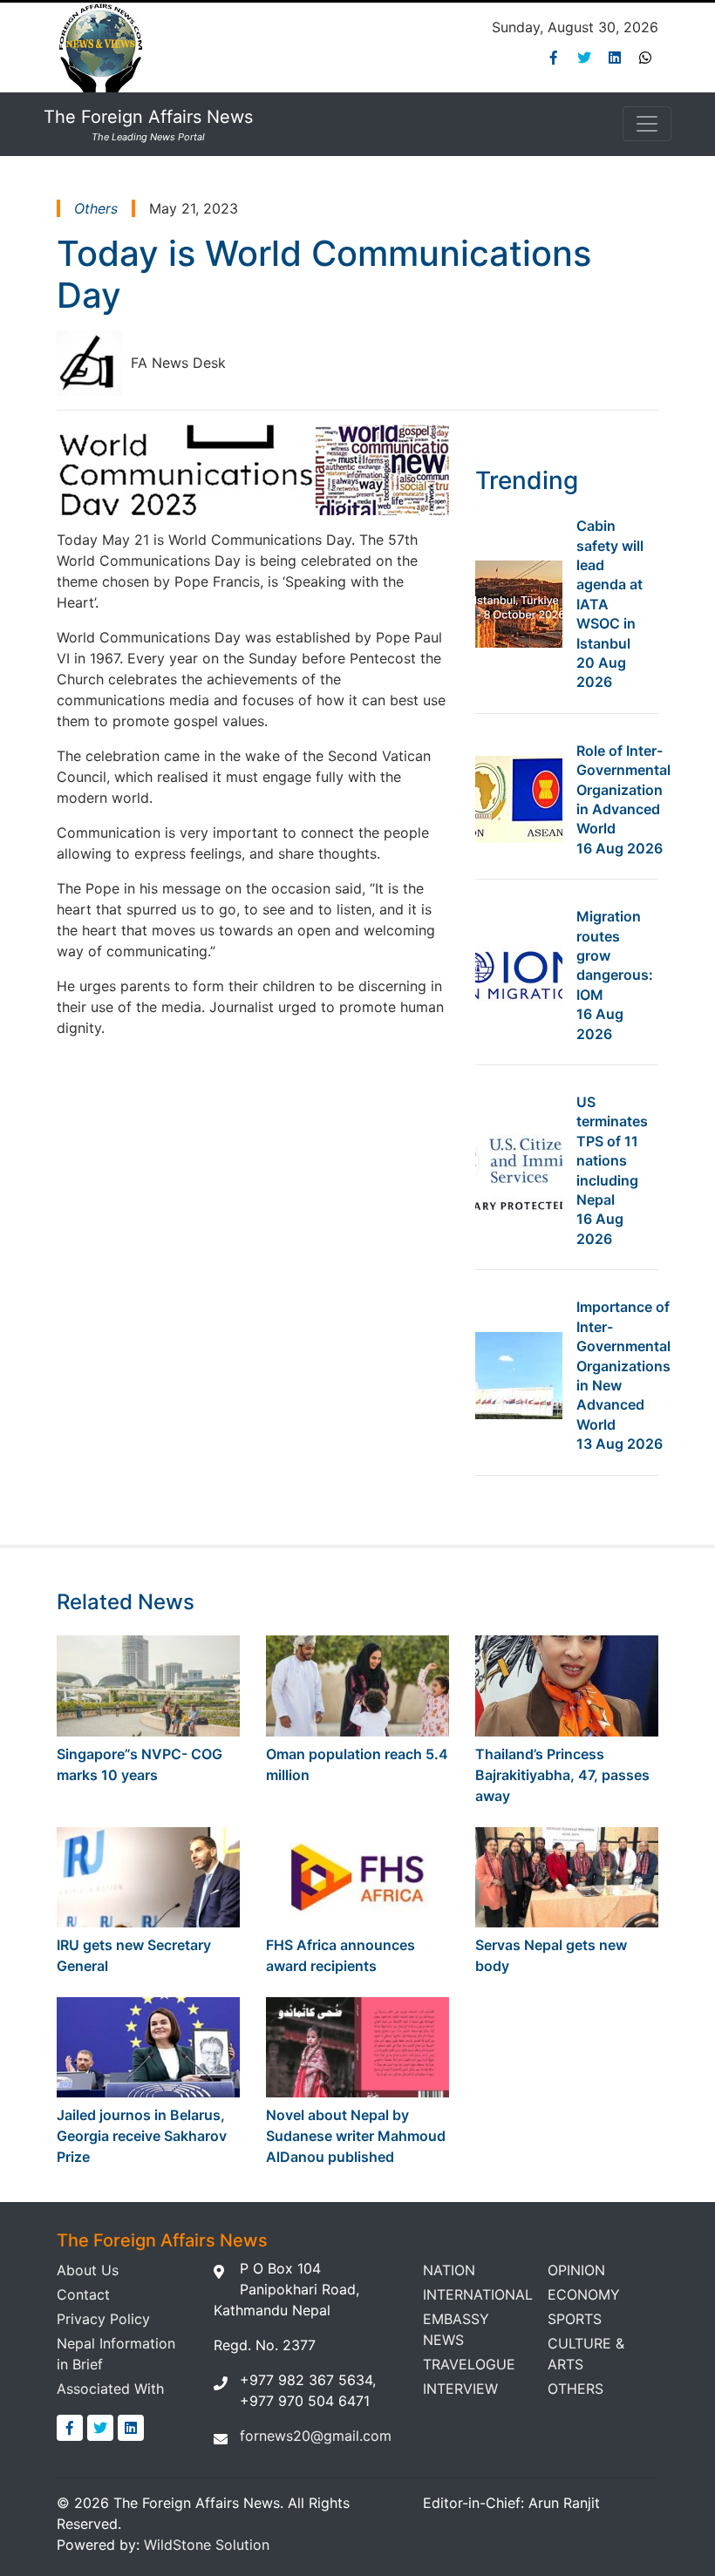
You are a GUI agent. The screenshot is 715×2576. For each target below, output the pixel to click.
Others (575, 2389)
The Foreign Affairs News (148, 125)
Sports (575, 2319)
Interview (460, 2389)
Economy (584, 2294)
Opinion (576, 2270)
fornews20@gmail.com (316, 2436)
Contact (83, 2294)
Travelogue (469, 2364)
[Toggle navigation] (647, 124)
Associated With (110, 2389)
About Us (88, 2270)
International (478, 2294)
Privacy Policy (103, 2319)
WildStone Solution (207, 2545)
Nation (449, 2270)
